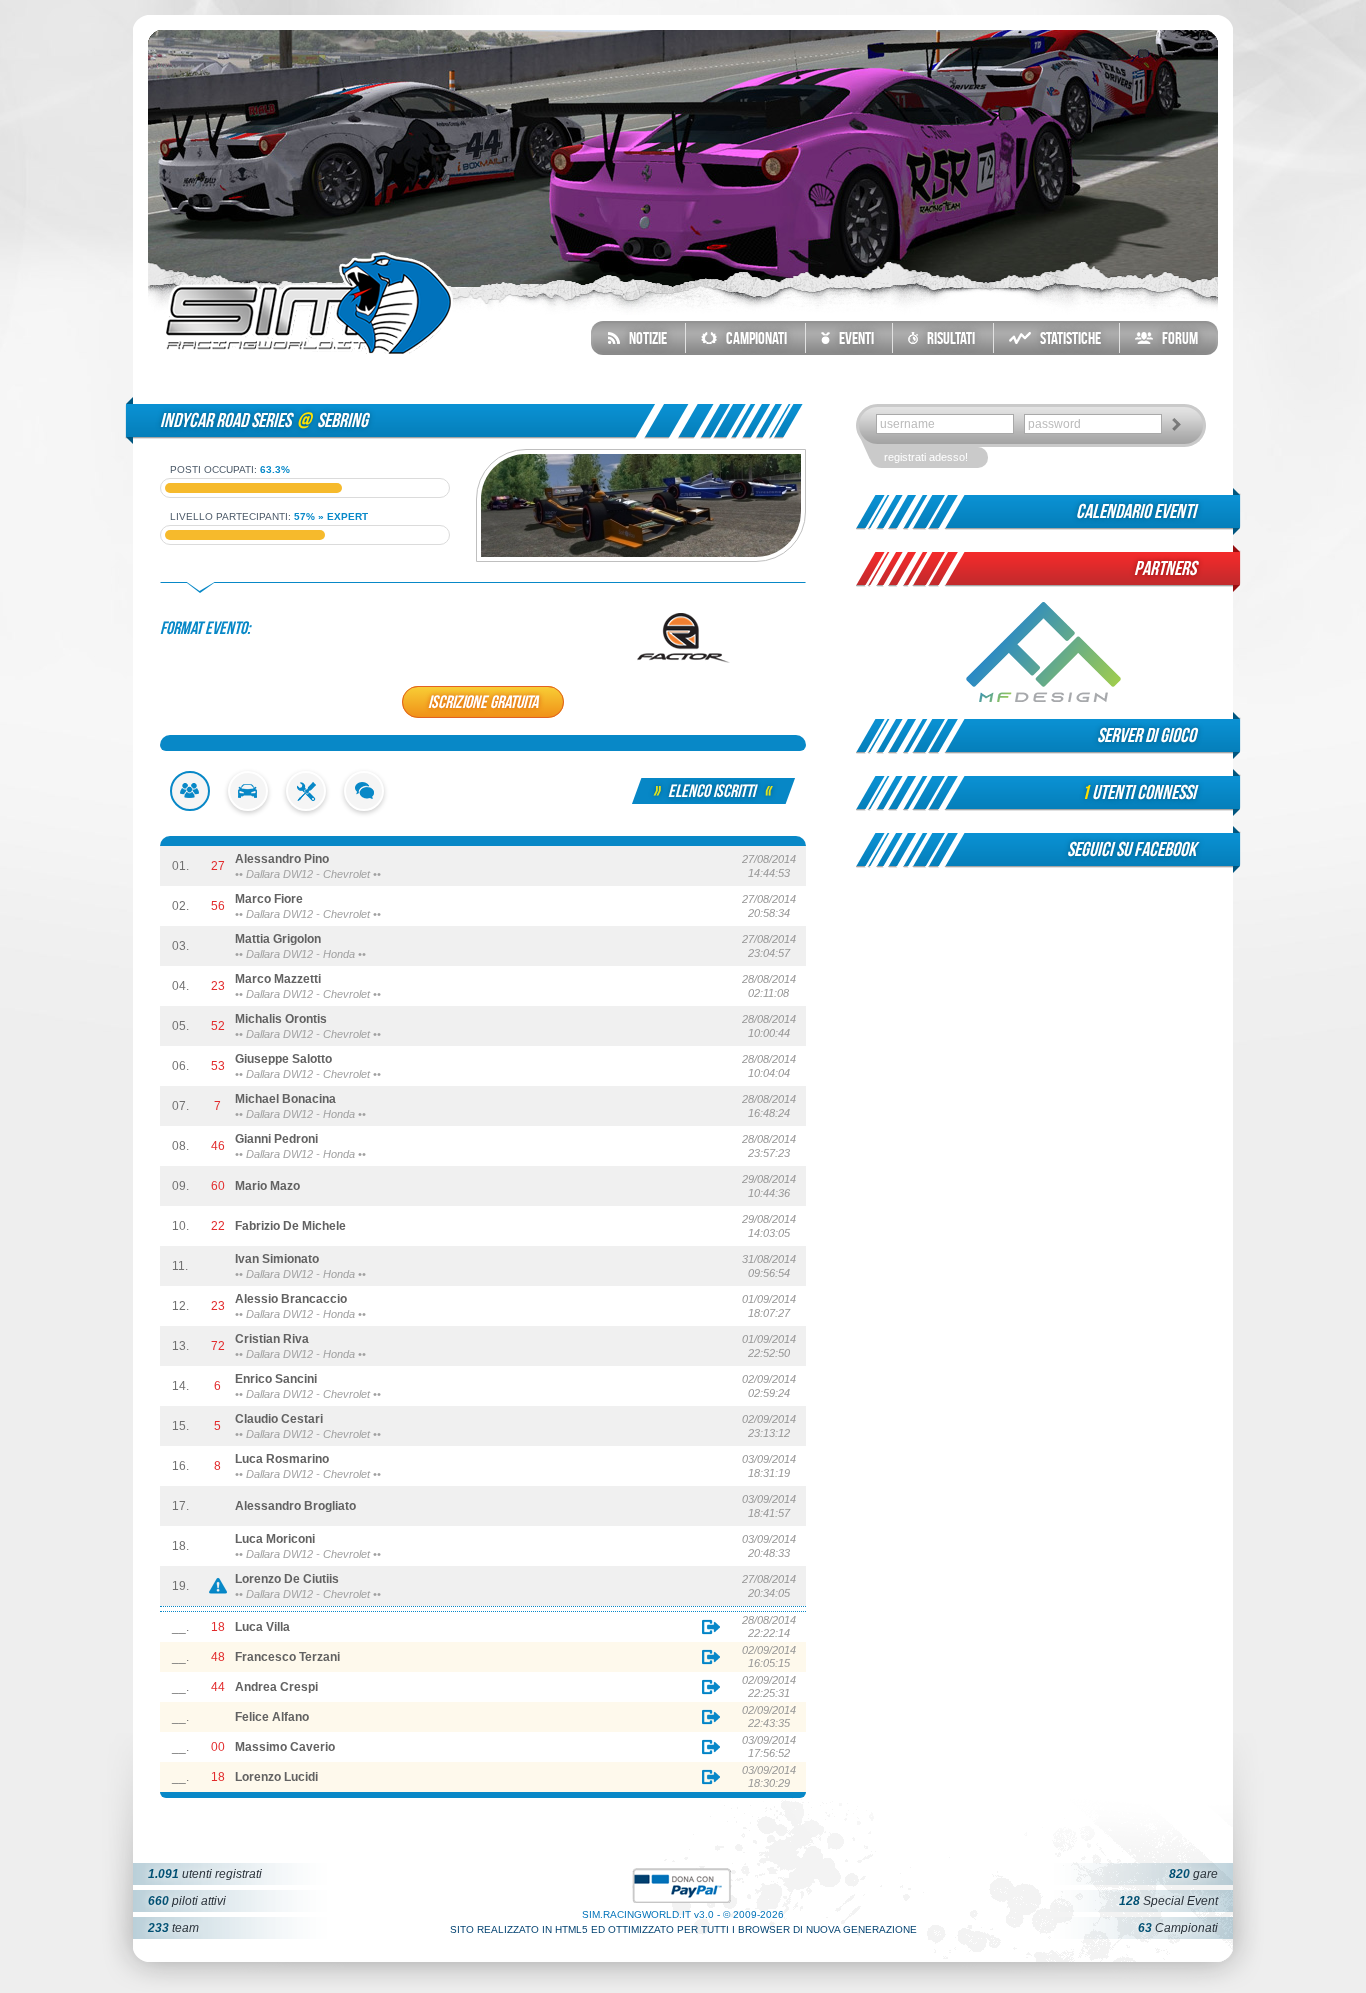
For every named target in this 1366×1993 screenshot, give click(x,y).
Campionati (752, 338)
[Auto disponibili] (248, 807)
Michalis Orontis (281, 1019)
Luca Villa (262, 1627)
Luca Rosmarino (282, 1459)
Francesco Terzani (287, 1657)
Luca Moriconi (275, 1539)
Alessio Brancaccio (291, 1299)
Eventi (852, 338)
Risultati (946, 338)
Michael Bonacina (285, 1099)
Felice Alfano (272, 1717)
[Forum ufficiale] (364, 807)
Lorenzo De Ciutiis (287, 1579)
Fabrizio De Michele (290, 1226)
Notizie (643, 338)
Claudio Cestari (279, 1419)
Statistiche (1066, 338)
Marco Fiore (269, 899)
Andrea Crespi (276, 1687)
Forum (1175, 338)
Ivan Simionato (277, 1259)
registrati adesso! (926, 457)
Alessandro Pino (282, 859)
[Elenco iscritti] (190, 807)
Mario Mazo (267, 1186)
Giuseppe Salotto (283, 1059)
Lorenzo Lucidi (276, 1777)
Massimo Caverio (285, 1747)
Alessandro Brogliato (295, 1506)
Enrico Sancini (276, 1379)
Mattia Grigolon (278, 939)
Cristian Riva (272, 1339)
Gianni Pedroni (276, 1139)
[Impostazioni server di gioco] (306, 807)
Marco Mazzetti (278, 979)
